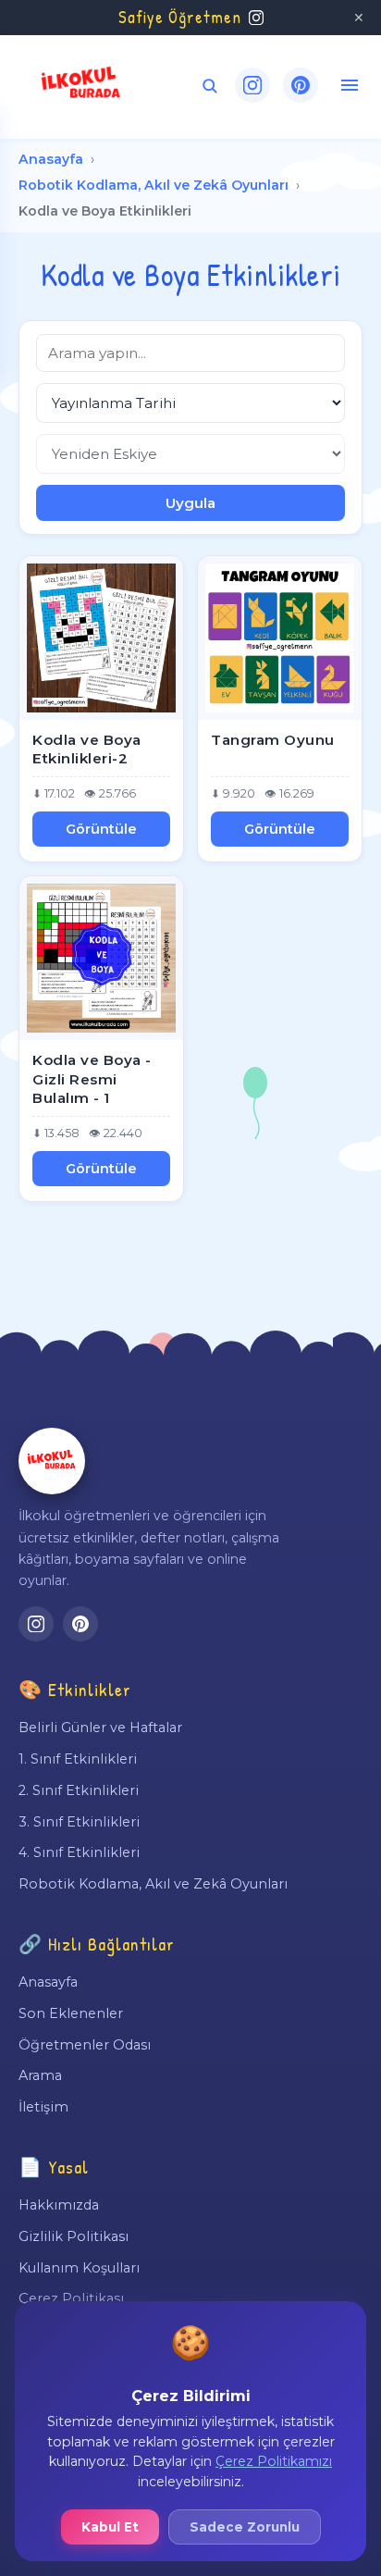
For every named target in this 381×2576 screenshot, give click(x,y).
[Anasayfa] (52, 1461)
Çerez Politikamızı (274, 2461)
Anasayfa (51, 159)
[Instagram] (252, 85)
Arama (40, 2075)
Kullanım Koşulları (79, 2268)
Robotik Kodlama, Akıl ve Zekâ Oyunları (154, 185)
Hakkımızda (59, 2205)
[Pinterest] (301, 85)
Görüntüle (101, 829)
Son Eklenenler (71, 2013)
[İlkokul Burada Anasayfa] (81, 85)
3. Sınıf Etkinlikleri (79, 1822)
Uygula (190, 503)
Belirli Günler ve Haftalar (100, 1728)
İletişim (43, 2107)
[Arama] (209, 86)
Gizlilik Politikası (74, 2236)
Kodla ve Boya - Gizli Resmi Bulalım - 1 (92, 1079)
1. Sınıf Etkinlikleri (78, 1759)
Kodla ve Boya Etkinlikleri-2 (87, 749)
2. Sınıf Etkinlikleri (79, 1790)
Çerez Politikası (71, 2298)
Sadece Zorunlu (245, 2527)
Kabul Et (110, 2527)
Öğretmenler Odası (85, 2045)
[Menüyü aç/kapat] (350, 85)
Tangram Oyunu (273, 740)
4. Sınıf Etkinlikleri (79, 1852)
